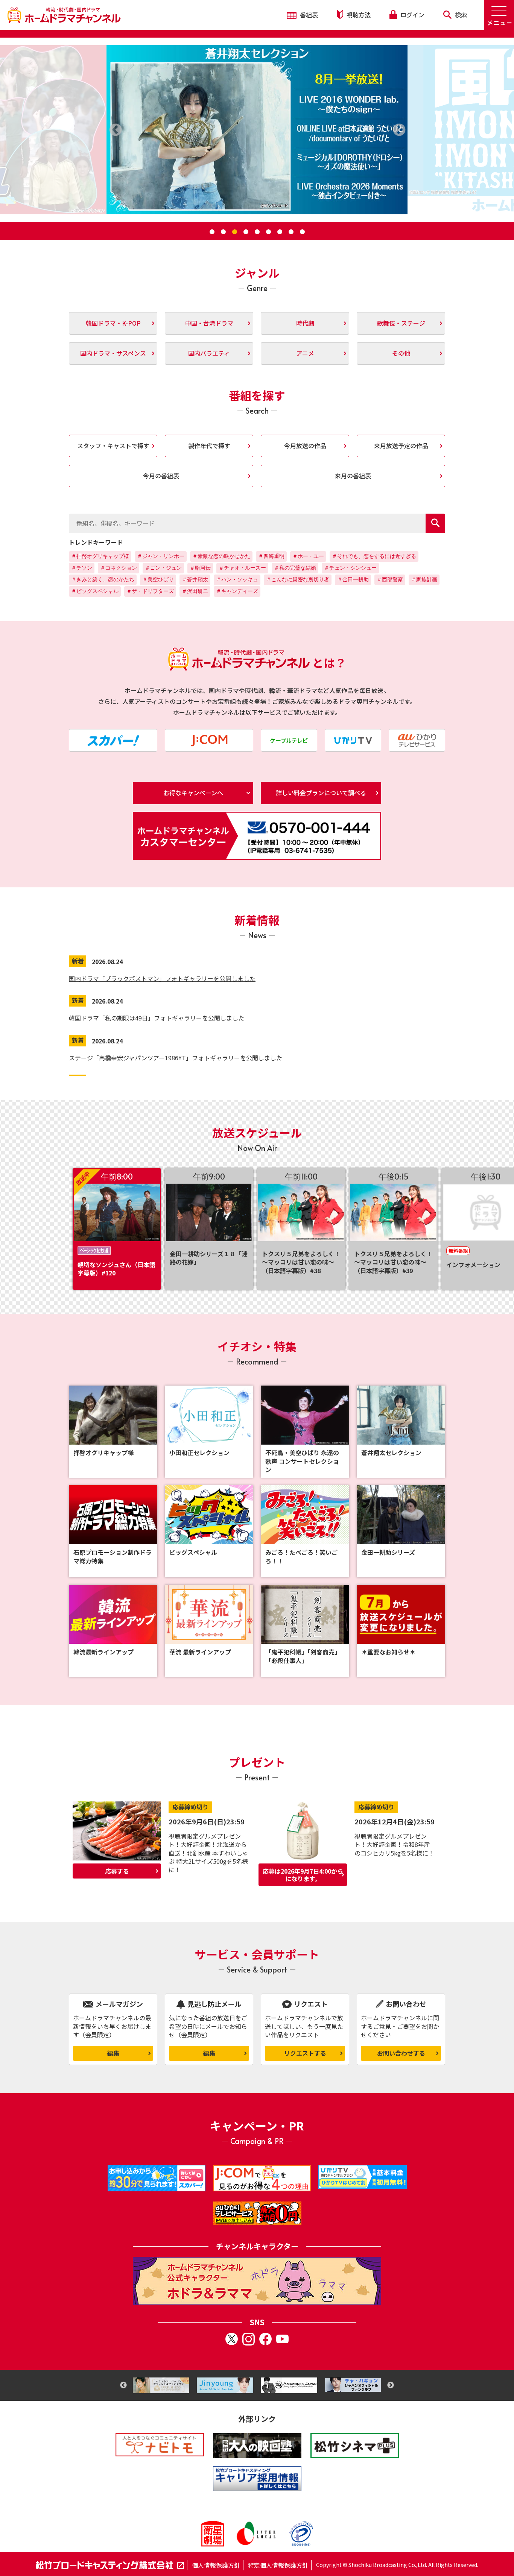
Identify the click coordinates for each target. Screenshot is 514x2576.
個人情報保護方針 (216, 2565)
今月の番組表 (161, 476)
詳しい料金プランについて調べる (321, 793)
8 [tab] (291, 232)
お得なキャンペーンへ (193, 793)
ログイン (412, 15)
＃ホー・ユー (308, 556)
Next (391, 2385)
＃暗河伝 (200, 568)
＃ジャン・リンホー (161, 556)
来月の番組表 (353, 476)
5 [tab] (257, 232)
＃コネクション (119, 568)
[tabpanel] (257, 130)
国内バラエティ (209, 353)
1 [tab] (212, 232)
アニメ (305, 353)
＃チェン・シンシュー (350, 568)
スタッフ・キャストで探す (113, 446)
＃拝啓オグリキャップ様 (100, 556)
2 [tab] (223, 232)
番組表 (308, 15)
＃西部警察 (390, 579)
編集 (113, 2053)
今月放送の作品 (305, 446)
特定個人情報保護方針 (278, 2565)
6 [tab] (268, 232)
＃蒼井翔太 (195, 579)
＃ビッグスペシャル (95, 591)
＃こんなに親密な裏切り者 (298, 579)
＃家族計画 (424, 579)
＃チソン (82, 568)
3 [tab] (234, 232)
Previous (123, 2385)
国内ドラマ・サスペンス (113, 353)
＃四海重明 (271, 556)
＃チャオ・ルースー (242, 568)
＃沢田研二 (195, 591)
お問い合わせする (401, 2053)
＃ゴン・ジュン (163, 568)
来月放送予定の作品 (401, 446)
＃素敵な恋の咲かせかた (221, 556)
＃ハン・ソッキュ (237, 579)
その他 (401, 353)
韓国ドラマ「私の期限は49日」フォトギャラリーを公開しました (157, 1018)
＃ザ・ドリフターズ (150, 591)
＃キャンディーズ (237, 591)
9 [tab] (302, 232)
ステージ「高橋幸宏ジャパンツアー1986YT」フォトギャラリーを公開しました (176, 1058)
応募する (117, 1871)
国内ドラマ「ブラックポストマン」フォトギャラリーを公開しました (162, 978)
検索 (460, 15)
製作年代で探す (209, 446)
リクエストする (305, 2053)
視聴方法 (358, 15)
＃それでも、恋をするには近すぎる (374, 556)
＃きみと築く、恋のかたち (103, 579)
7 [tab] (280, 232)
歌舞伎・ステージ (401, 323)
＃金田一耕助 (353, 579)
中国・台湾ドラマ (209, 323)
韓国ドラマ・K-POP (113, 323)
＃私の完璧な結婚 (295, 568)
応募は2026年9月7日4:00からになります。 (303, 1875)
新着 (78, 961)
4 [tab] (246, 232)
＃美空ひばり (158, 579)
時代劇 (305, 323)
